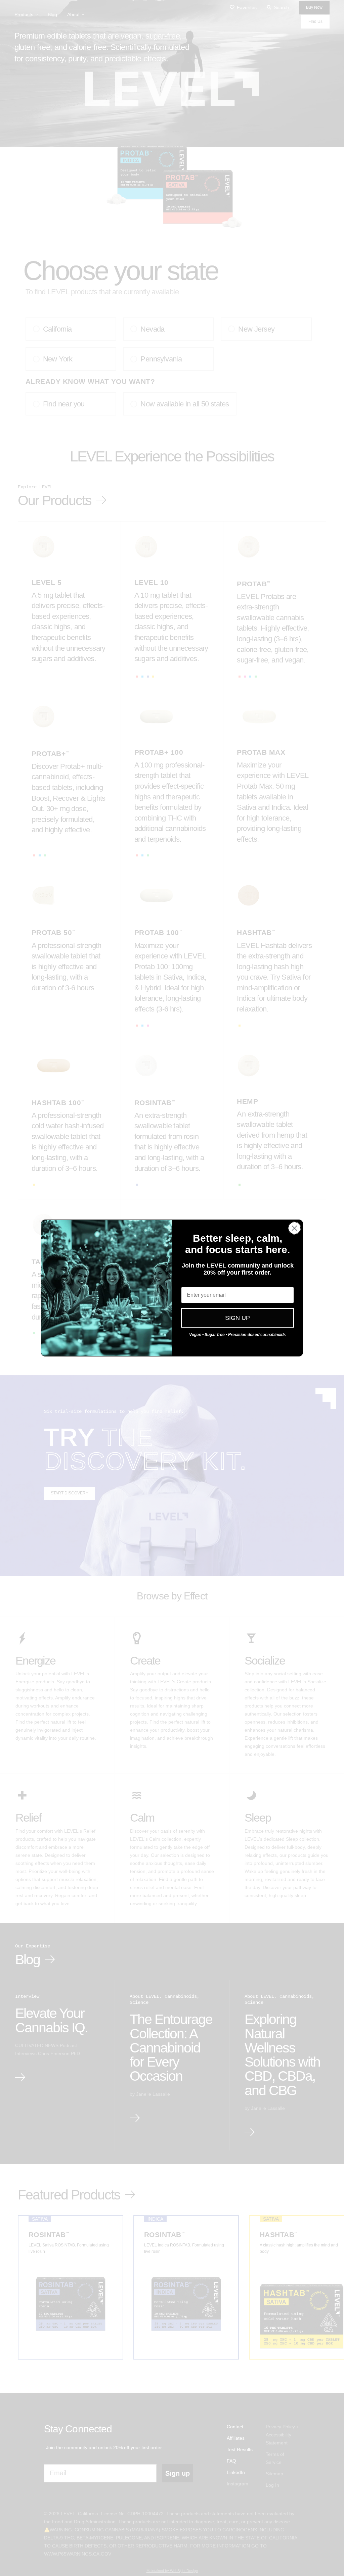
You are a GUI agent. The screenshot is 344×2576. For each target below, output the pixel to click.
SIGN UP (238, 1318)
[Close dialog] (294, 1228)
